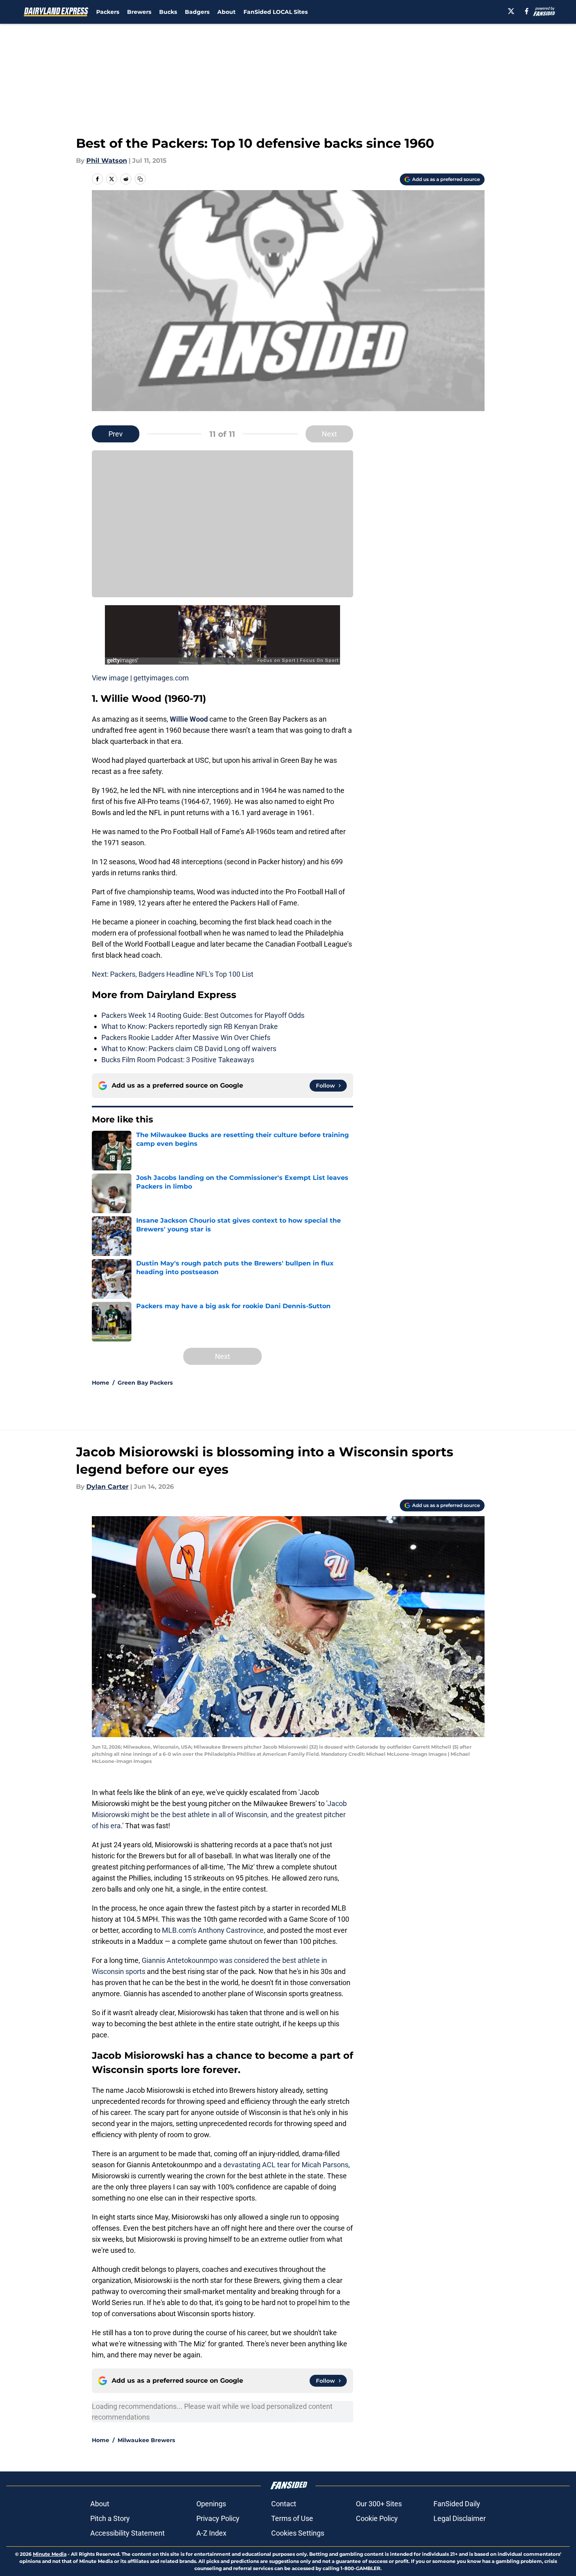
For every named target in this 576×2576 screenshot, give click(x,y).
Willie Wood (189, 719)
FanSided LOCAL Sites (276, 12)
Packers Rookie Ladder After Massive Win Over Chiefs (186, 1037)
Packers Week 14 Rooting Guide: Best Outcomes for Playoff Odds (203, 1015)
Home (101, 1383)
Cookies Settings (298, 2533)
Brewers (139, 12)
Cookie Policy (377, 2518)
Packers (108, 12)
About (226, 12)
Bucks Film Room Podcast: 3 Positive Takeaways (178, 1060)
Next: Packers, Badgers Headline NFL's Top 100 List (173, 974)
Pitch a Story (110, 2518)
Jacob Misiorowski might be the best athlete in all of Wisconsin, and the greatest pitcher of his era (219, 1815)
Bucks (168, 12)
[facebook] (527, 11)
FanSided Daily (457, 2504)
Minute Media (50, 2554)
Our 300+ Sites (379, 2504)
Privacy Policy (218, 2518)
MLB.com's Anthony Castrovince (213, 1930)
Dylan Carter (107, 1487)
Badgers (197, 12)
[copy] (140, 179)
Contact (284, 2504)
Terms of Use (292, 2518)
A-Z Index (211, 2533)
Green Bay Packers (145, 1383)
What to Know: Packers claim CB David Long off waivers (189, 1049)
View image (110, 678)
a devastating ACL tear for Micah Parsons (283, 2165)
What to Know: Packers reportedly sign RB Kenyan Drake (190, 1026)
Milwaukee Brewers (146, 2440)
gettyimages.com (161, 678)
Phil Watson (107, 161)
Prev (116, 434)
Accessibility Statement (127, 2533)
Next (329, 434)
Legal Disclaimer (460, 2518)
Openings (211, 2504)
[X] (511, 11)
